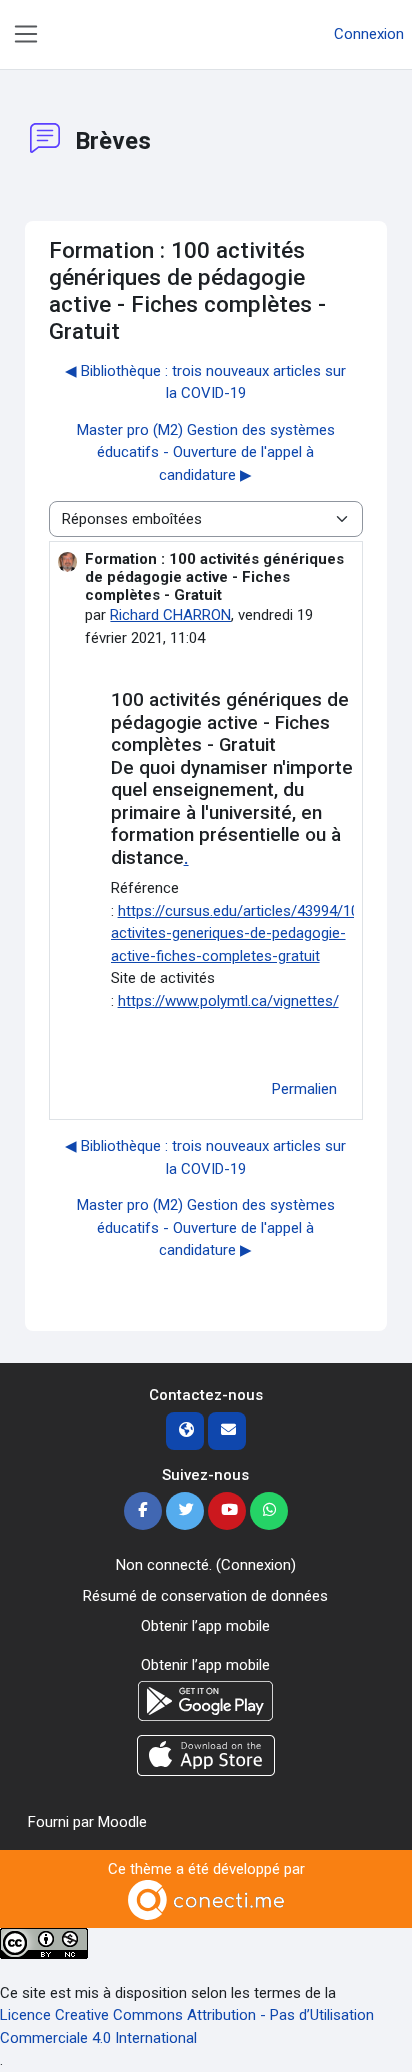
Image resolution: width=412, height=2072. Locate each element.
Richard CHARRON (170, 615)
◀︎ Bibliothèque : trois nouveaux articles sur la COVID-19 (205, 382)
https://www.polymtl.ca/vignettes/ (228, 1001)
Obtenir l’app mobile (205, 1626)
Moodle (122, 1822)
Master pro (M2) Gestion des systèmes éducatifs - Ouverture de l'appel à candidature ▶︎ (206, 452)
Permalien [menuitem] (304, 1089)
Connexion (369, 34)
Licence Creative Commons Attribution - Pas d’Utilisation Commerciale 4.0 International (187, 2026)
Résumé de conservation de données (205, 1596)
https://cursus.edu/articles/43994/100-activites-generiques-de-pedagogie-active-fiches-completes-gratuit (242, 933)
